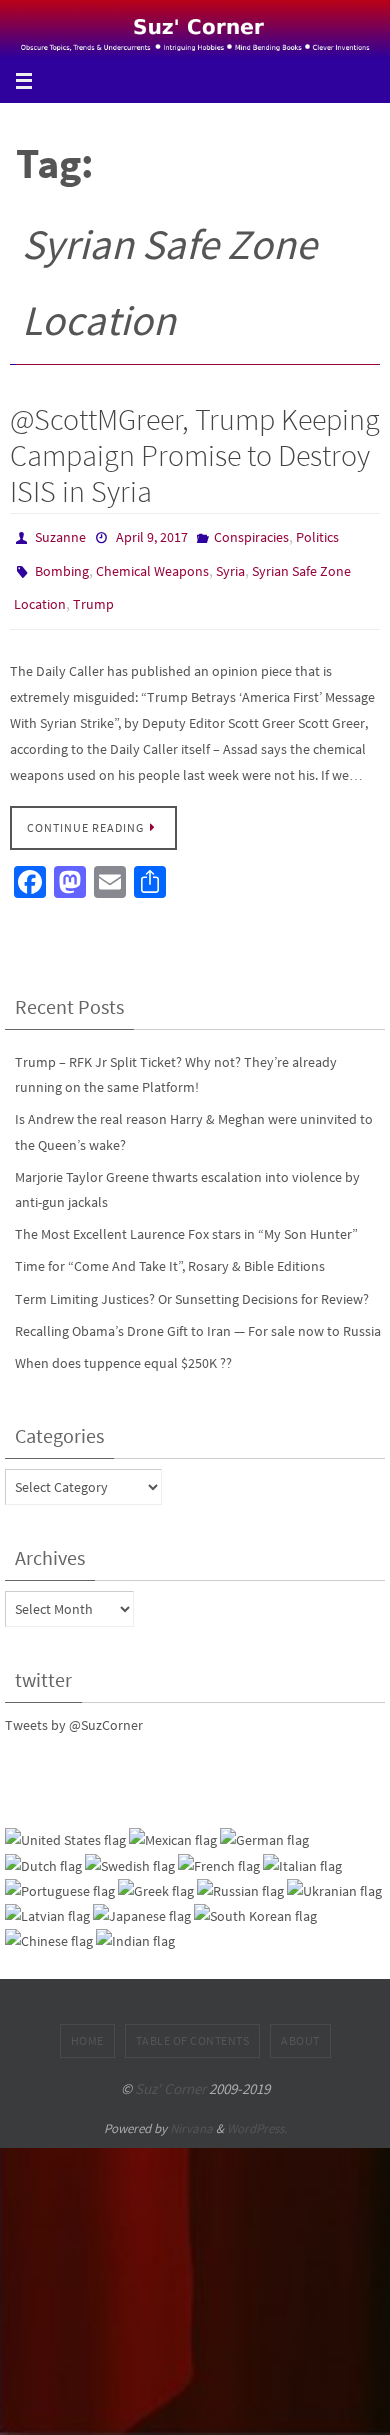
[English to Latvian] (47, 1902)
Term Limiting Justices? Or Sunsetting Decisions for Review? (192, 1285)
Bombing (62, 565)
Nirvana (191, 2115)
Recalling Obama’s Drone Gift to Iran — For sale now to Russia (198, 1317)
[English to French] (219, 1852)
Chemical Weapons (152, 565)
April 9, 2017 (152, 536)
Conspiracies (251, 536)
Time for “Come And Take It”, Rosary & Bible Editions (170, 1253)
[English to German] (264, 1827)
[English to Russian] (240, 1877)
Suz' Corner (170, 2074)
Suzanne (60, 536)
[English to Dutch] (43, 1852)
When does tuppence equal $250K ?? (123, 1349)
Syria (230, 565)
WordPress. (257, 2115)
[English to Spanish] (173, 1827)
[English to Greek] (156, 1877)
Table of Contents (193, 2026)
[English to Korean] (255, 1902)
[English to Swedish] (130, 1852)
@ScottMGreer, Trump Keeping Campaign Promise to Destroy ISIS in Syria (195, 455)
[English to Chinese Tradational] (49, 1927)
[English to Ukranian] (334, 1877)
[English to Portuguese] (60, 1877)
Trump (93, 594)
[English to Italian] (302, 1852)
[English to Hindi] (135, 1927)
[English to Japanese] (142, 1902)
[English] (65, 1827)
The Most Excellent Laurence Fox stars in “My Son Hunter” (186, 1220)
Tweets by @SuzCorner (74, 1711)
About (300, 2026)
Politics (317, 536)
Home (87, 2026)
